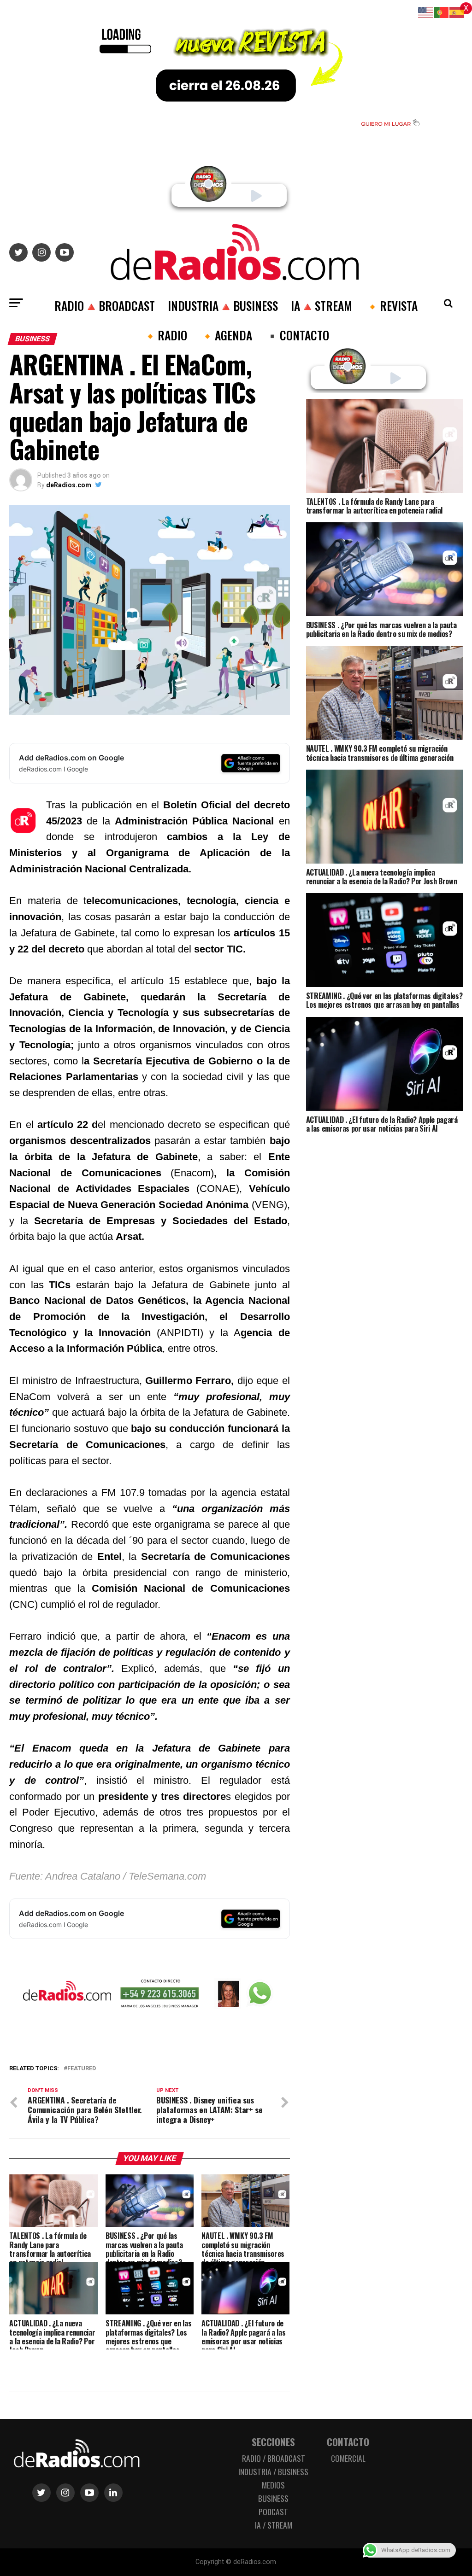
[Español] (457, 12)
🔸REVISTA (391, 305)
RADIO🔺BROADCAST (105, 305)
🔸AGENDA (226, 335)
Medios (273, 2485)
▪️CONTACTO (297, 335)
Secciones (273, 2442)
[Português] (442, 12)
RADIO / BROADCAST (274, 2458)
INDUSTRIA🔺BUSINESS (223, 305)
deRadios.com (69, 485)
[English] (426, 12)
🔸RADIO (165, 335)
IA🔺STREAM (322, 305)
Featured (82, 2069)
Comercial (348, 2458)
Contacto (348, 2442)
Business (273, 2498)
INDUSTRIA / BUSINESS (273, 2471)
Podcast (273, 2512)
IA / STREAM (274, 2525)
